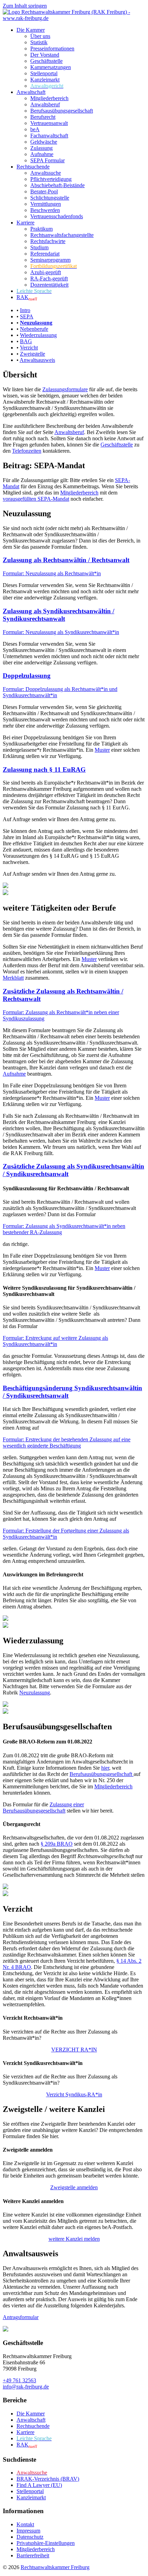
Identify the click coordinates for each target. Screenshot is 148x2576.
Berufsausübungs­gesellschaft (62, 111)
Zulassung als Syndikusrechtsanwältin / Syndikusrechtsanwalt (59, 615)
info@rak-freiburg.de (26, 2387)
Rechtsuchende (33, 167)
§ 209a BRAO (57, 1844)
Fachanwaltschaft (49, 136)
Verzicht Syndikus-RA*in (74, 2094)
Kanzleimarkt (45, 80)
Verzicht (29, 348)
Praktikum (41, 229)
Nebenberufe (34, 329)
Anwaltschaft (31, 92)
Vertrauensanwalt (49, 123)
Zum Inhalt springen (25, 6)
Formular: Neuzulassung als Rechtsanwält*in (52, 573)
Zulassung (41, 148)
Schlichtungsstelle (50, 198)
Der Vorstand (45, 55)
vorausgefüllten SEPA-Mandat (36, 499)
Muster (102, 750)
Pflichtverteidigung (51, 179)
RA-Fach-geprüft (49, 278)
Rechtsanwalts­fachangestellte (62, 235)
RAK (27, 297)
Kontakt (25, 2524)
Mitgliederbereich (49, 98)
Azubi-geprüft (46, 272)
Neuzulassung (35, 1693)
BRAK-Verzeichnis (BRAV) (48, 2479)
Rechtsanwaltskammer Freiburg (55, 2567)
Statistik (39, 42)
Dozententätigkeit (49, 285)
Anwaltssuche (46, 173)
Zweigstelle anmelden (74, 2187)
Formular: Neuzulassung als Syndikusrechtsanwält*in (61, 632)
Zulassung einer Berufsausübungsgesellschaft (43, 1808)
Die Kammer (31, 30)
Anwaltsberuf (45, 104)
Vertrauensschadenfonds (57, 216)
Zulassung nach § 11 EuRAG (44, 770)
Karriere (25, 223)
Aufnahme (42, 154)
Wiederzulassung (38, 335)
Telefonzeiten (27, 451)
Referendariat (45, 254)
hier (105, 1768)
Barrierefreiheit (33, 2555)
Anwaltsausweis (37, 360)
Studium (39, 247)
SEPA (27, 316)
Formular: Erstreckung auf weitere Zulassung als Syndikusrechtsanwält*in (55, 1341)
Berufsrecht (43, 117)
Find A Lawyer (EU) (39, 2485)
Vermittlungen (46, 204)
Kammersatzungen (51, 67)
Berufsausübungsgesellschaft (102, 1774)
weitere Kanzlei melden (74, 2239)
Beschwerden (45, 210)
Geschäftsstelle (46, 61)
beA (35, 129)
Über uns (40, 36)
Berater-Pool (44, 191)
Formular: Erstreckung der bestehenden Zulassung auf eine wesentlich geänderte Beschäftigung (67, 1443)
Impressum (28, 2531)
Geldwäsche (44, 142)
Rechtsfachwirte (48, 241)
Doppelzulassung (27, 676)
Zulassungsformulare (65, 389)
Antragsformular (21, 2317)
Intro (25, 310)
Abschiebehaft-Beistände (57, 185)
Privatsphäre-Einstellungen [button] (46, 2543)
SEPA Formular (47, 160)
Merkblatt (13, 978)
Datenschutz (30, 2537)
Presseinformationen (52, 49)
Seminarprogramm (50, 260)
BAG (26, 341)
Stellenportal (44, 73)
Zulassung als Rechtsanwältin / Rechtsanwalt (66, 560)
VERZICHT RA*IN (74, 2050)
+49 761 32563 (19, 2380)
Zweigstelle (33, 354)
